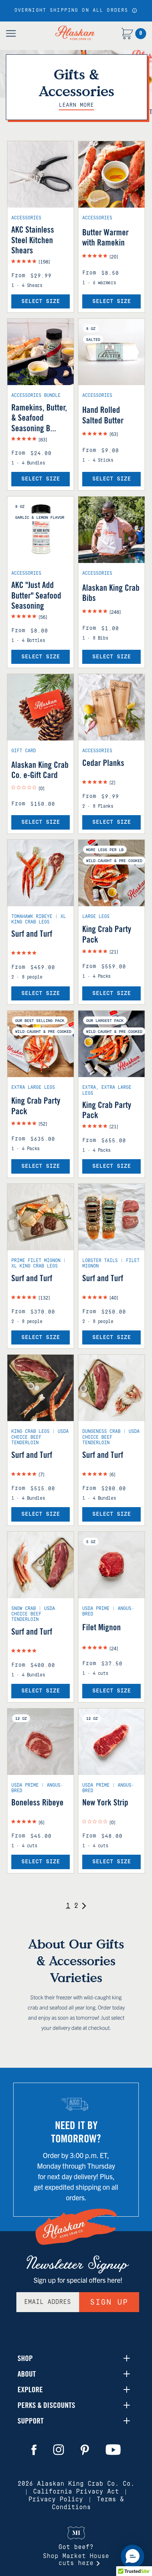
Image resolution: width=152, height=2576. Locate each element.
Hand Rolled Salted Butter (103, 415)
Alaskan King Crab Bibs (111, 593)
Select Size (41, 301)
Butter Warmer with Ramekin (105, 237)
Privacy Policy (56, 2499)
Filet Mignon (102, 1627)
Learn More (76, 105)
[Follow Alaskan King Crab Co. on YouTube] (113, 2450)
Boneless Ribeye (37, 1802)
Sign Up (109, 2302)
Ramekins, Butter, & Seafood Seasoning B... (39, 418)
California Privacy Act (76, 2492)
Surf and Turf (32, 934)
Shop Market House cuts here (76, 2560)
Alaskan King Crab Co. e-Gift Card (40, 770)
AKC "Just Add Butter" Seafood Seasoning (36, 595)
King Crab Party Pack (107, 934)
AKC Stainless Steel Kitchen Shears (33, 240)
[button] (134, 11)
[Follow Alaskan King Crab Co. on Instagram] (58, 2450)
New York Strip (105, 1802)
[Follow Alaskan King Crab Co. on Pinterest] (85, 2450)
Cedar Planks (103, 763)
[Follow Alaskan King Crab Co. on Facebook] (34, 2450)
